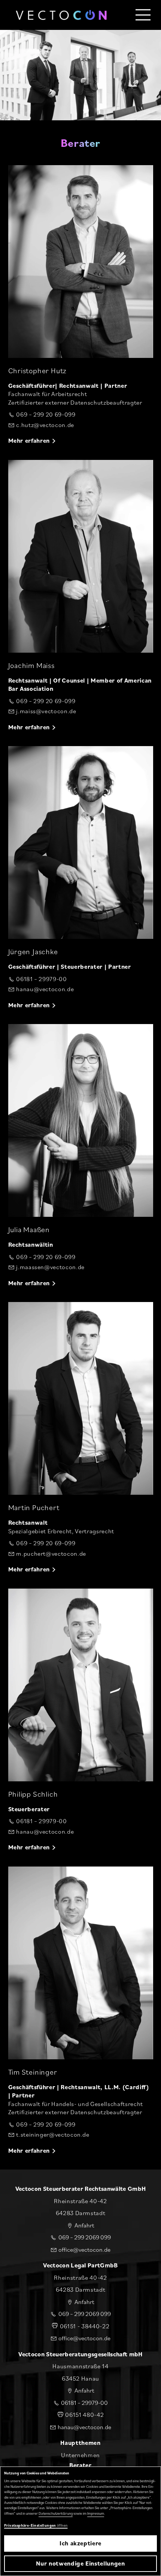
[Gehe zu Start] (61, 15)
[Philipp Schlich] (81, 1685)
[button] (143, 15)
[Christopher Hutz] (81, 262)
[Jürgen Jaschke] (81, 842)
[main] (80, 1085)
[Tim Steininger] (81, 1963)
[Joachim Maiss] (81, 556)
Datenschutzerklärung (56, 2513)
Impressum (96, 2513)
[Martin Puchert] (81, 1398)
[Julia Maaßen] (81, 1120)
